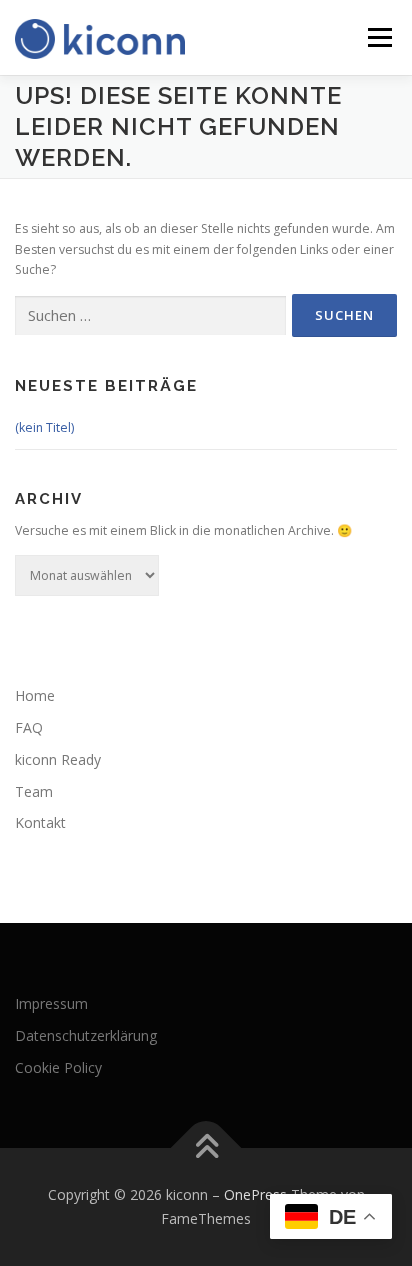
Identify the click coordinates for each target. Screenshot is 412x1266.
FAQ (29, 727)
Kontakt (40, 822)
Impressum (51, 1003)
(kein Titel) (44, 427)
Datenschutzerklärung (86, 1035)
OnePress (255, 1194)
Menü (378, 37)
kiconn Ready (58, 759)
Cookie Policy (58, 1067)
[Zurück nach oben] (206, 1148)
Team (34, 791)
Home (35, 695)
